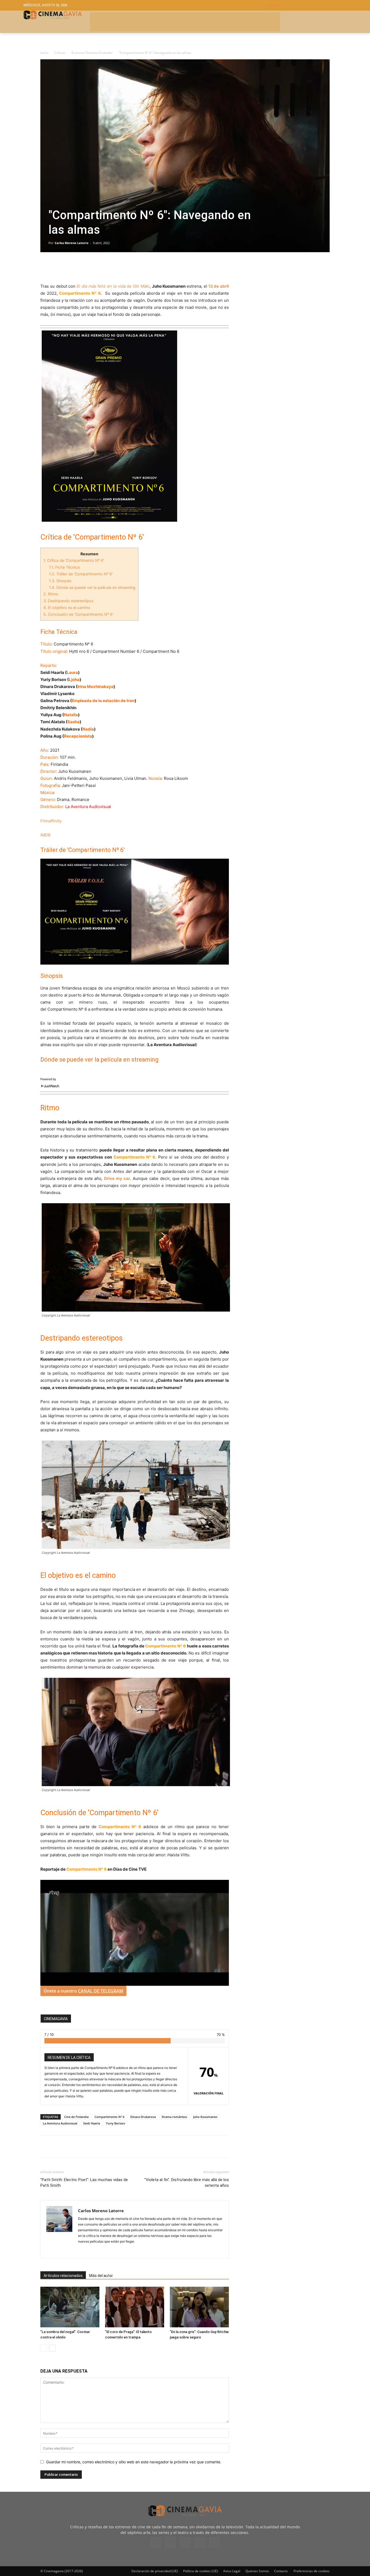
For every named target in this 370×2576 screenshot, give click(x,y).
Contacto (281, 2571)
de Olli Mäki (113, 286)
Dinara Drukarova (143, 2117)
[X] (58, 267)
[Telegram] (83, 267)
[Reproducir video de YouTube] (135, 912)
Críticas (60, 53)
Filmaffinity (51, 821)
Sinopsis (60, 581)
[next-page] (52, 2348)
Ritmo (51, 594)
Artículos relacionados (63, 2276)
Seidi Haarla (92, 2123)
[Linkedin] (71, 267)
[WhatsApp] (96, 267)
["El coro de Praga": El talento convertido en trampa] (135, 2307)
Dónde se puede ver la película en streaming (92, 587)
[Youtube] (214, 2542)
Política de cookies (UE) (201, 2571)
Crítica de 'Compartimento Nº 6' (74, 560)
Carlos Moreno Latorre (72, 243)
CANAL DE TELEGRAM (101, 1991)
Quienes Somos (257, 2571)
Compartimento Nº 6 (109, 2117)
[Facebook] (46, 267)
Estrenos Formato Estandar (92, 53)
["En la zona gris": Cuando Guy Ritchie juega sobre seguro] (199, 2307)
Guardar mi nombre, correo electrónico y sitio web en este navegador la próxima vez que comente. (134, 2462)
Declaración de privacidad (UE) (155, 2571)
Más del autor (101, 2276)
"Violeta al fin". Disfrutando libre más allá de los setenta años (187, 2183)
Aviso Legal (232, 2571)
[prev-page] (44, 2348)
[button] (307, 5)
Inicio (44, 53)
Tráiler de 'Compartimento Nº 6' (81, 574)
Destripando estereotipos (68, 601)
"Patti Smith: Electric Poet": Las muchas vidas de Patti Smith (84, 2183)
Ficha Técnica (64, 567)
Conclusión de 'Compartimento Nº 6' (78, 614)
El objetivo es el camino (67, 607)
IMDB (46, 835)
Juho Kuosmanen (205, 2117)
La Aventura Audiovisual (60, 2123)
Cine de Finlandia (76, 2117)
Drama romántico (174, 2117)
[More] (108, 267)
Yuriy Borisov (116, 2123)
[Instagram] (82, 2250)
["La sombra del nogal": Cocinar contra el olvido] (70, 2307)
